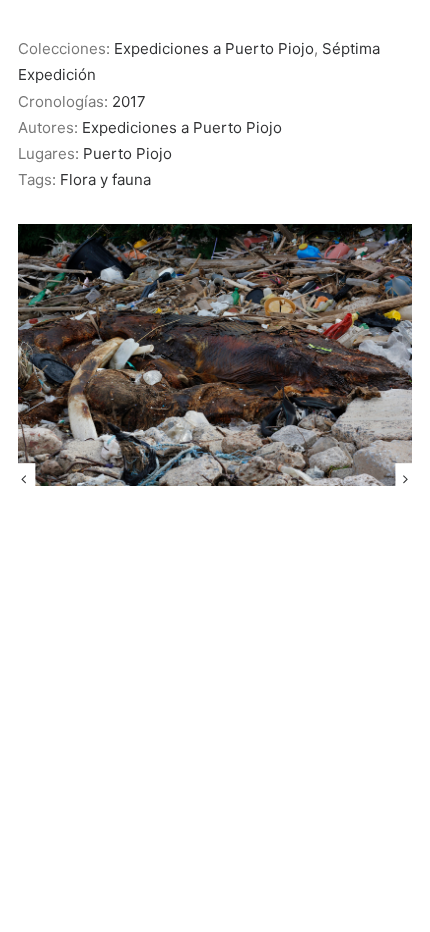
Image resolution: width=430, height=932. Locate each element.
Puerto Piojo (127, 153)
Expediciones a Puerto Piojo (214, 48)
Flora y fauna (105, 179)
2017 (129, 101)
